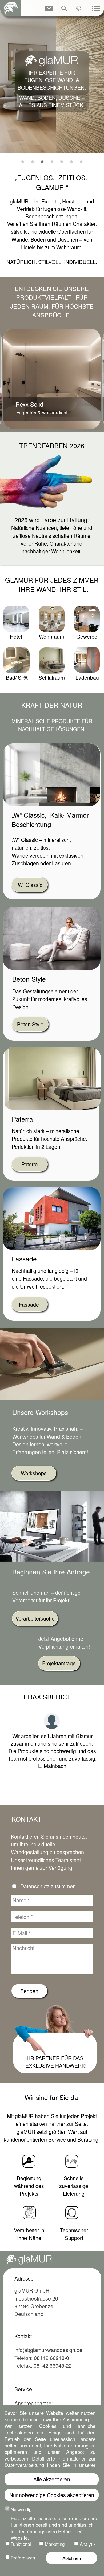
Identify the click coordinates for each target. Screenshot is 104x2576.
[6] (71, 162)
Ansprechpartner (34, 2403)
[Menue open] (96, 9)
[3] (42, 162)
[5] (62, 162)
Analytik (88, 2544)
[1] (23, 162)
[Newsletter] (49, 9)
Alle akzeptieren (52, 2479)
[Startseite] (11, 8)
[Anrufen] (79, 9)
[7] (81, 162)
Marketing (55, 2544)
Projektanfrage (59, 1663)
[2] (33, 162)
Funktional (21, 2544)
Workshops (34, 1473)
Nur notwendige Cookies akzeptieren (52, 2495)
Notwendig (21, 2509)
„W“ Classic (29, 885)
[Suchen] (64, 9)
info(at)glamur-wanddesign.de (48, 2350)
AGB (41, 2570)
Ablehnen (72, 2558)
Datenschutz (29, 2468)
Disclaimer (87, 2570)
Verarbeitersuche (35, 1618)
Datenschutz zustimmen (48, 1886)
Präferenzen (23, 2557)
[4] (52, 162)
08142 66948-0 (51, 2358)
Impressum (61, 2570)
